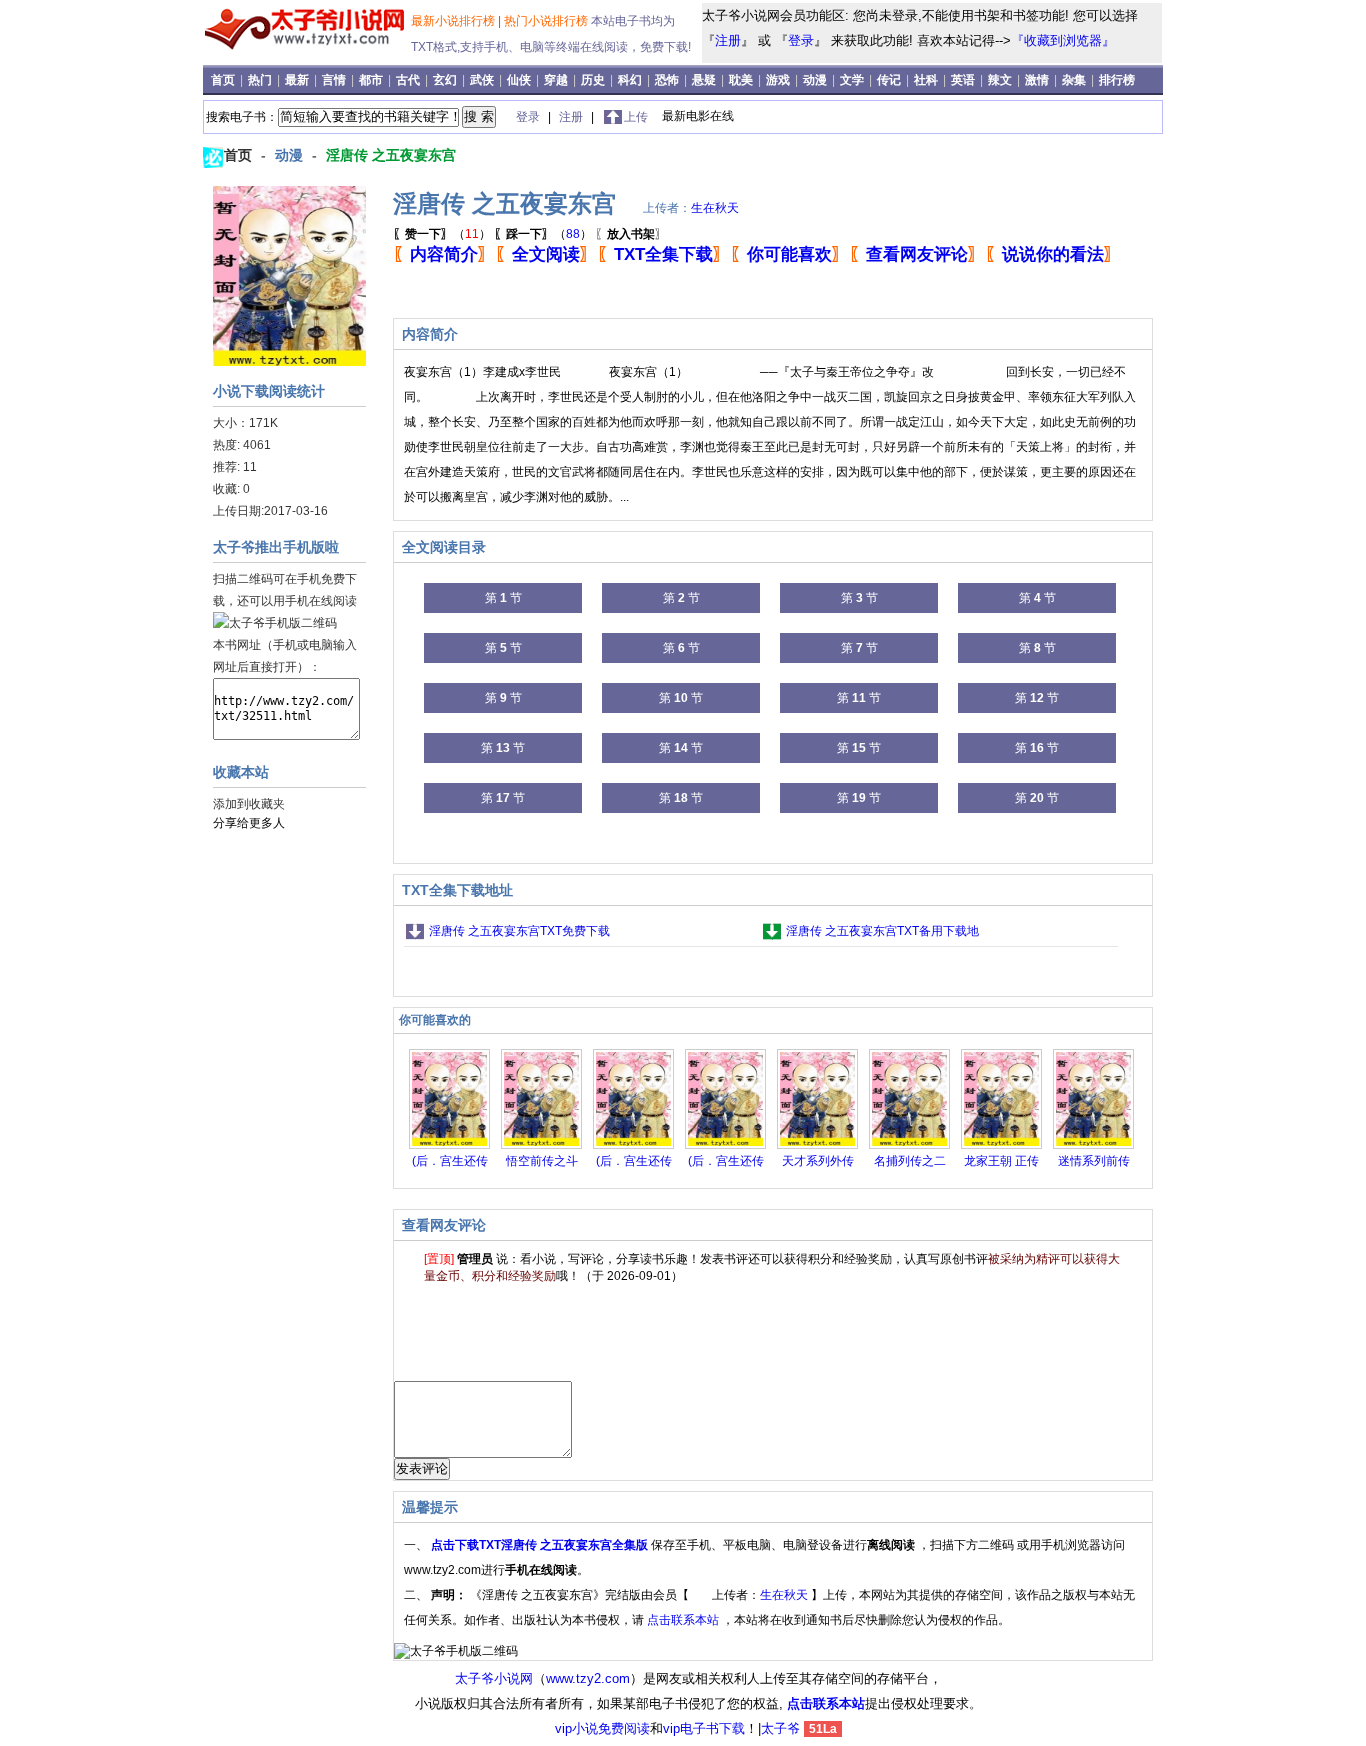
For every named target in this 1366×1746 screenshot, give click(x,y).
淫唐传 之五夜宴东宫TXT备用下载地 (882, 931)
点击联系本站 (684, 1620)
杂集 (1075, 80)
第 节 (503, 598)
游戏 (779, 80)
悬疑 (705, 80)
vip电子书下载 (704, 1728)
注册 (728, 40)
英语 (964, 80)
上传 (636, 117)
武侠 (483, 80)
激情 (1038, 80)
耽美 (742, 80)
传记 (890, 80)
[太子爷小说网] (304, 50)
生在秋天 (715, 208)
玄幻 (446, 80)
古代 (409, 80)
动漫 (816, 80)
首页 (224, 80)
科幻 (631, 80)
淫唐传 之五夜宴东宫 (391, 155)
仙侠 (520, 80)
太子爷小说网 (494, 1678)
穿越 (557, 80)
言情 (335, 80)
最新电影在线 (698, 116)
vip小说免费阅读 (602, 1728)
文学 (853, 80)
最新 (298, 80)
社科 (927, 80)
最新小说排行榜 (454, 21)
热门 (261, 80)
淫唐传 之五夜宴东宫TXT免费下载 (519, 931)
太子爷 (780, 1728)
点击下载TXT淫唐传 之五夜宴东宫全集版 (541, 1545)
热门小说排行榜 (547, 21)
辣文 (1001, 80)
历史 (594, 80)
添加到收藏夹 (249, 804)
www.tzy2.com (588, 1678)
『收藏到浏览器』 (1063, 40)
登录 (801, 40)
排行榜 (1117, 80)
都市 (372, 80)
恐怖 (668, 80)
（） (442, 234)
